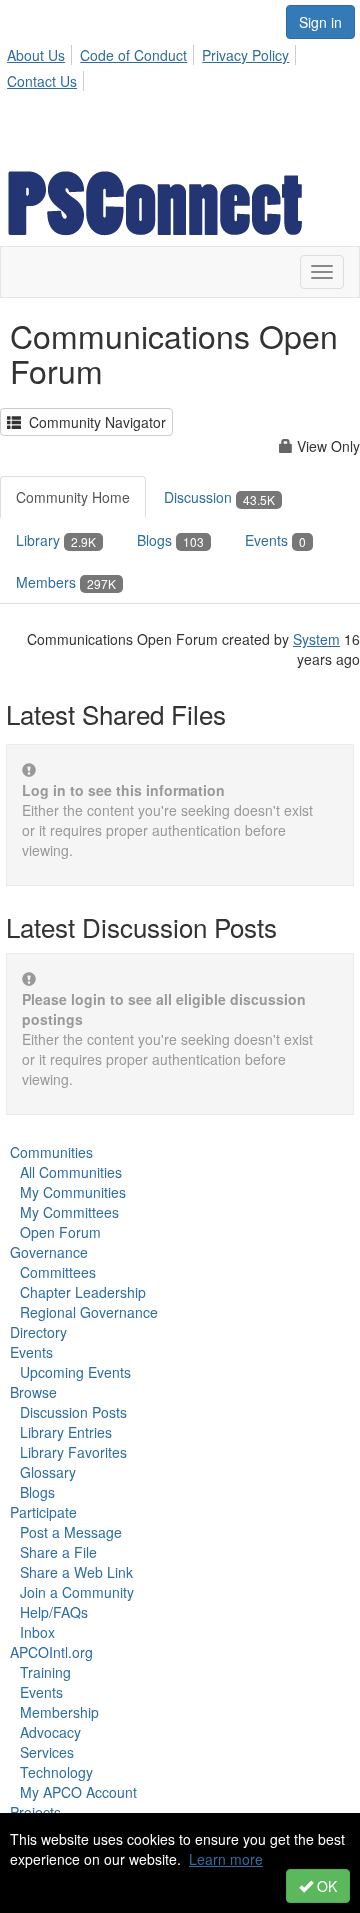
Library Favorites (73, 1452)
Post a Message (71, 1532)
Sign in (320, 22)
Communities (51, 1152)
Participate (43, 1512)
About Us (36, 55)
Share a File (58, 1552)
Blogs (170, 540)
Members (66, 582)
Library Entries (66, 1432)
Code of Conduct (133, 55)
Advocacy (50, 1732)
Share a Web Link (76, 1572)
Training (45, 1672)
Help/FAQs (54, 1612)
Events (275, 540)
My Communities (73, 1192)
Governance (49, 1252)
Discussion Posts (73, 1412)
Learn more (226, 1859)
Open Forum (60, 1232)
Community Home (73, 497)
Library (56, 540)
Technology (56, 1772)
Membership (59, 1712)
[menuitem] (41, 52)
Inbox (37, 1632)
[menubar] (180, 65)
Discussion (219, 497)
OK (325, 1886)
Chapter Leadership (83, 1292)
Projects (35, 1812)
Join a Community (77, 1592)
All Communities (71, 1172)
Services (47, 1752)
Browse (33, 1392)
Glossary (48, 1472)
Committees (58, 1272)
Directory (38, 1332)
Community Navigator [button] (93, 422)
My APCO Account (78, 1792)
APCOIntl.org (51, 1652)
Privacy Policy (245, 55)
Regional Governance (89, 1312)
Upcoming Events (75, 1372)
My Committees (69, 1212)
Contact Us (42, 81)
